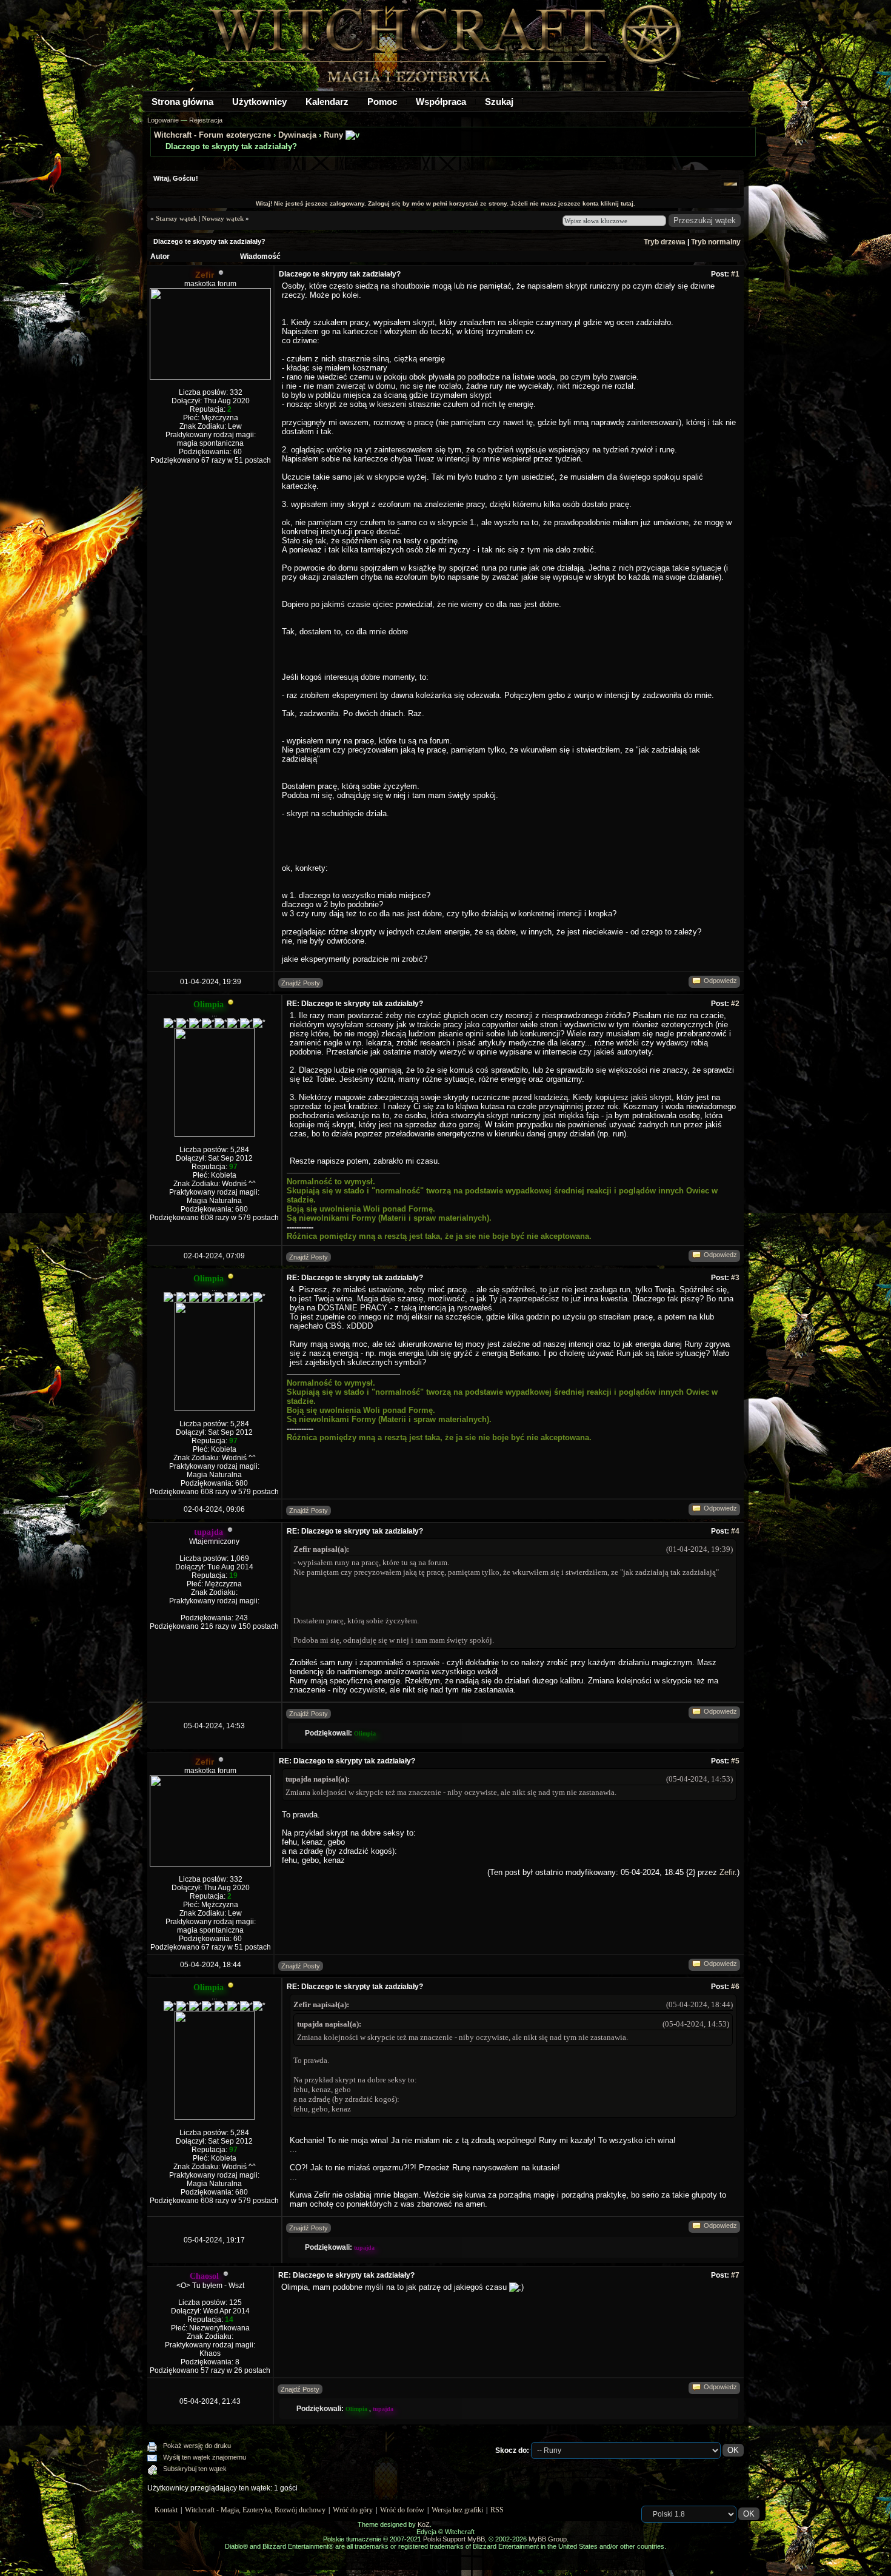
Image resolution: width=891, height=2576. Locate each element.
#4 (735, 1531)
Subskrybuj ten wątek (195, 2469)
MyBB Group (548, 2539)
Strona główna (182, 102)
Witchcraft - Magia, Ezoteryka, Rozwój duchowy (255, 2510)
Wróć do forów (402, 2510)
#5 (735, 1761)
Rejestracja (206, 120)
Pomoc (382, 102)
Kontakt (166, 2510)
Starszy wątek (176, 218)
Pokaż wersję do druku (197, 2446)
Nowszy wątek (223, 218)
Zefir (727, 1872)
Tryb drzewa (665, 242)
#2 (735, 1004)
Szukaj (499, 102)
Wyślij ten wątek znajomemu (205, 2457)
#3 (735, 1278)
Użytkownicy (259, 102)
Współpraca (441, 102)
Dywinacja (297, 135)
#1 (735, 274)
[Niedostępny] (231, 1005)
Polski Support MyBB (454, 2539)
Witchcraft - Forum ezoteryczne (212, 135)
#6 (735, 1987)
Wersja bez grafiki (457, 2510)
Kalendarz (327, 102)
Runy (333, 135)
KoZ (424, 2524)
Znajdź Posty (301, 983)
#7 (735, 2275)
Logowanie (163, 120)
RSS (497, 2510)
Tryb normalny (716, 242)
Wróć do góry (353, 2510)
